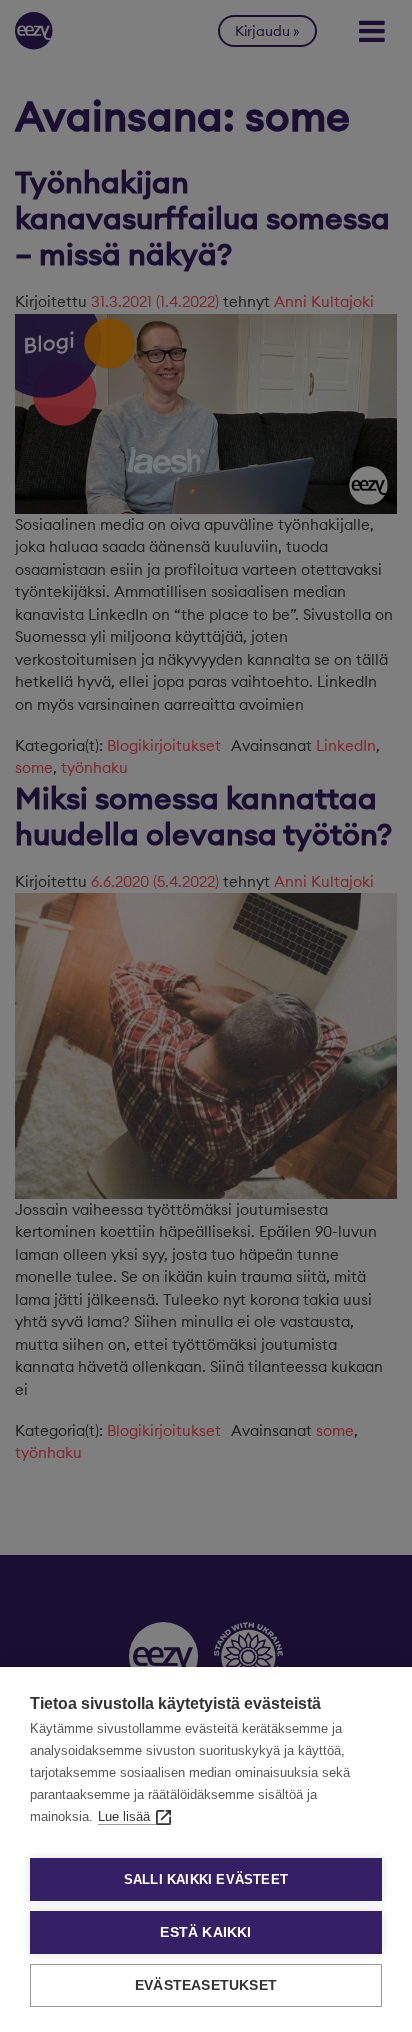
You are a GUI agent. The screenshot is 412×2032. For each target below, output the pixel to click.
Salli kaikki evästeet (206, 1879)
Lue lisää (124, 1816)
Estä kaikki (205, 1932)
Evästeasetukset (206, 1985)
